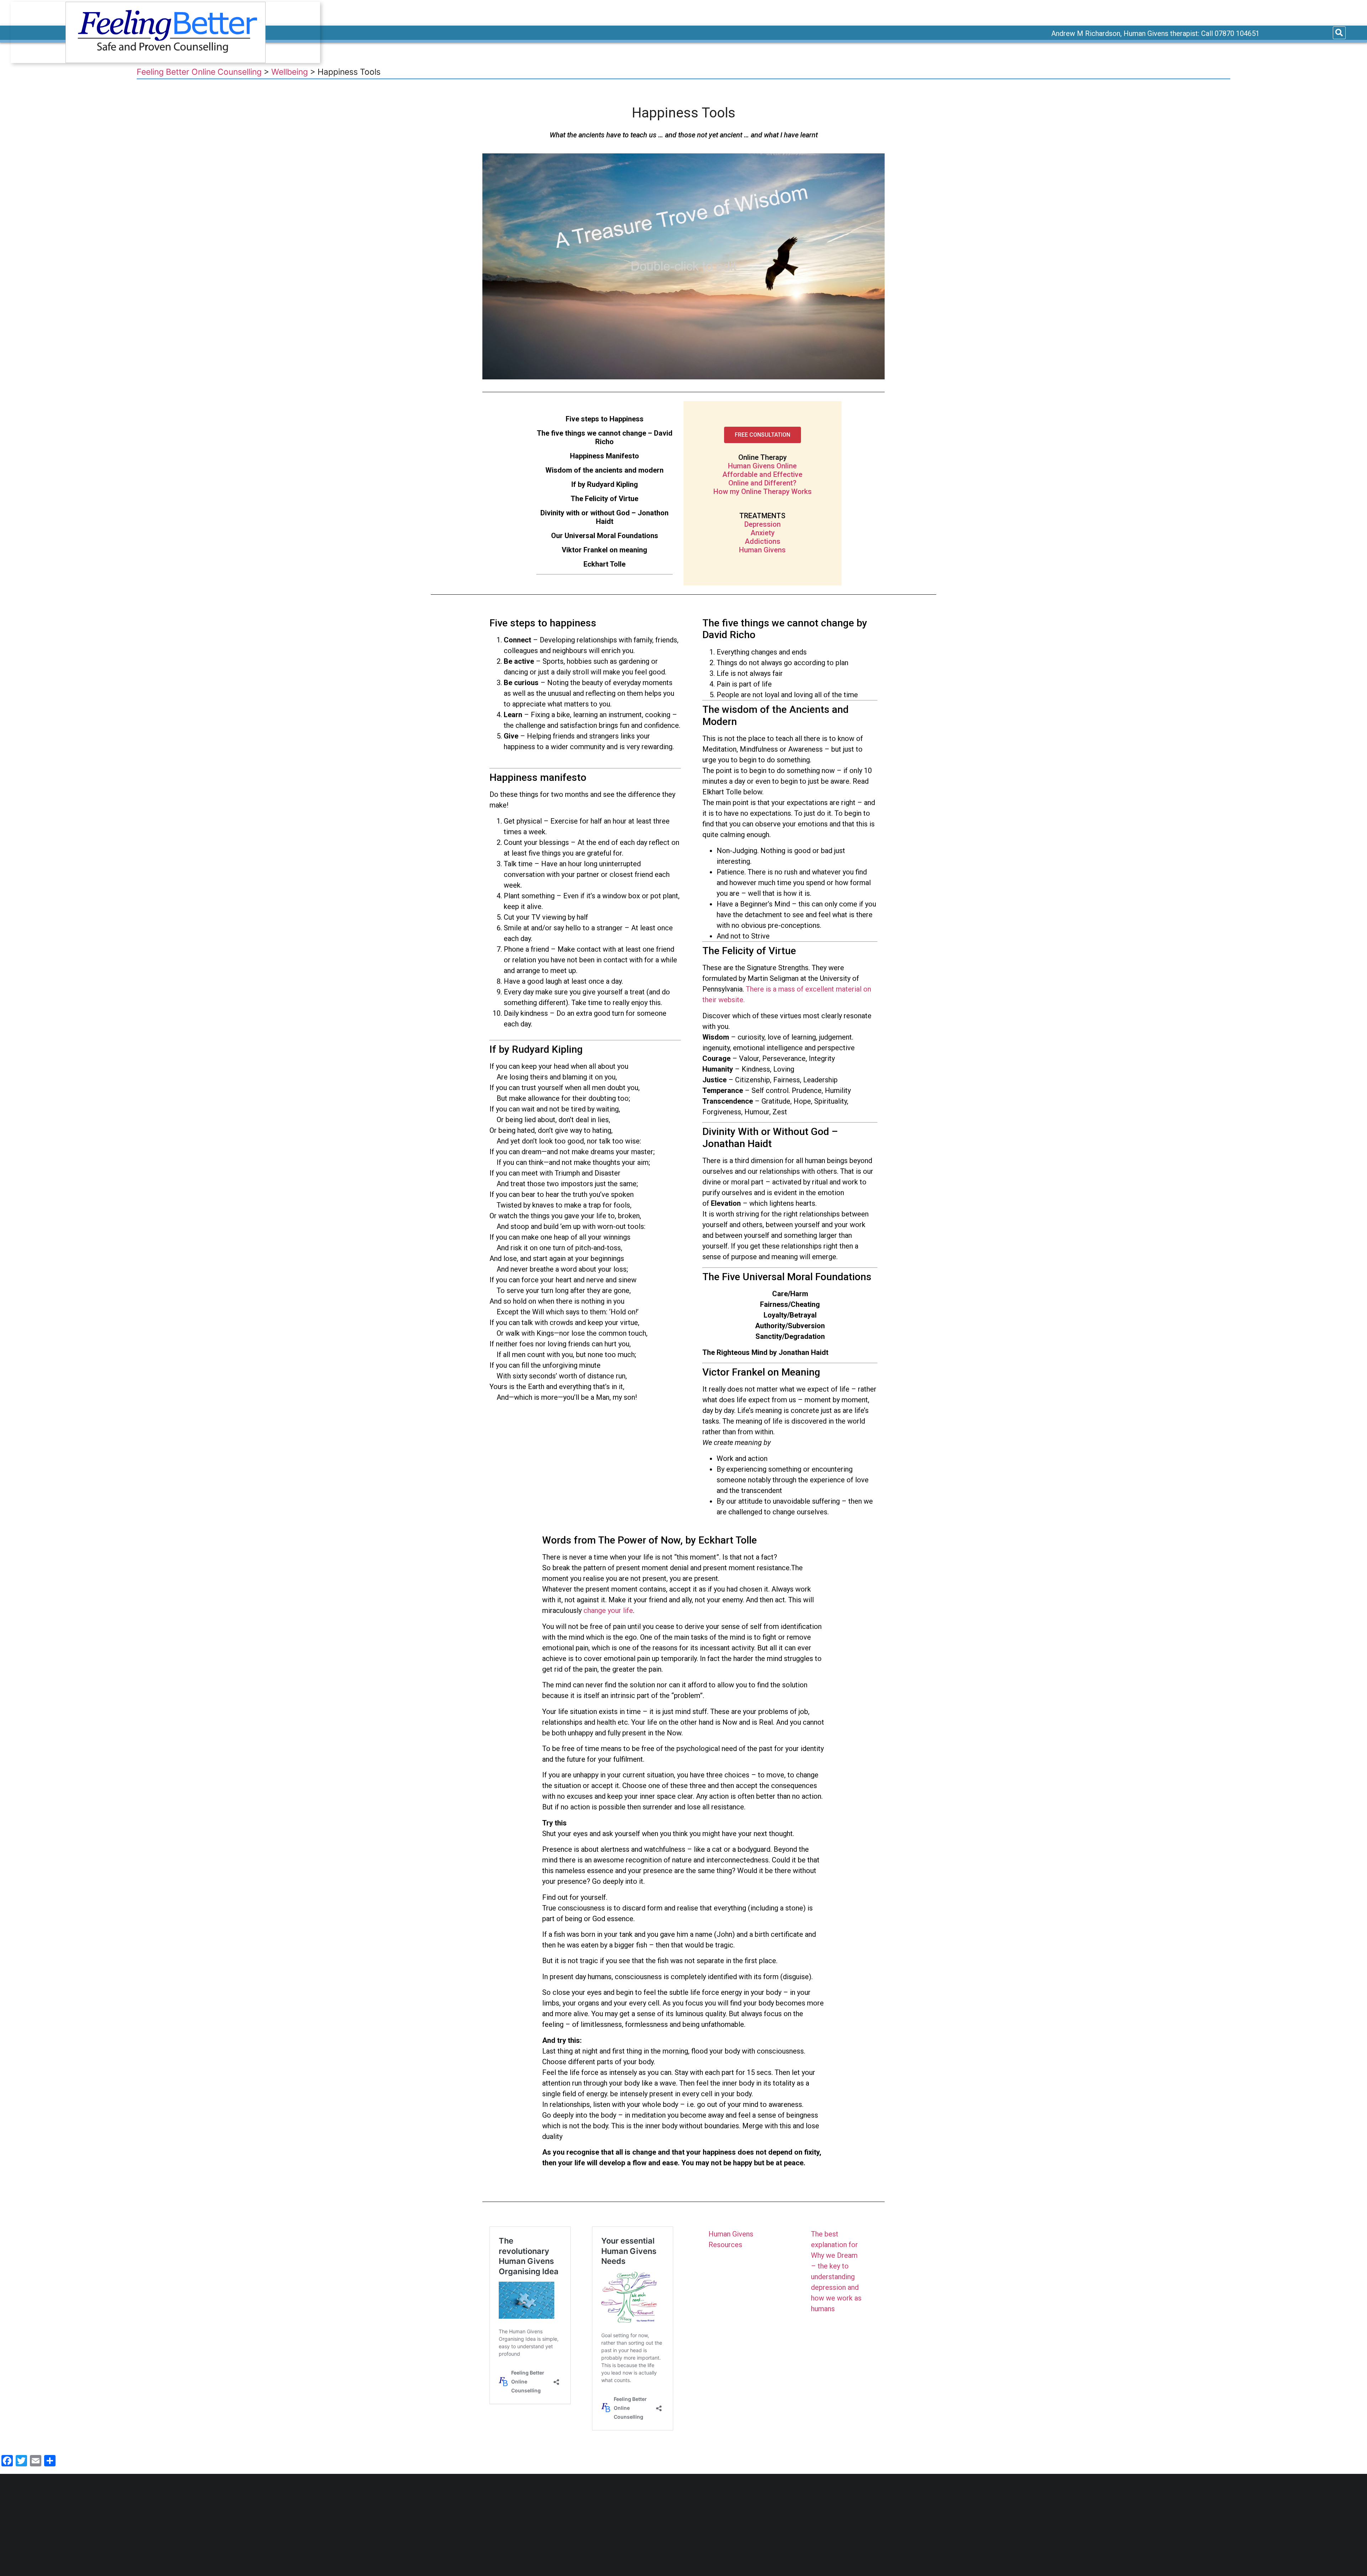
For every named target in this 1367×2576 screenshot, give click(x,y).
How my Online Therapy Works (763, 491)
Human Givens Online (762, 466)
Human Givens (762, 550)
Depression (763, 524)
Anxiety (763, 533)
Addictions (763, 541)
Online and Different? (762, 483)
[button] (763, 435)
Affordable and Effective (762, 474)
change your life (608, 1610)
